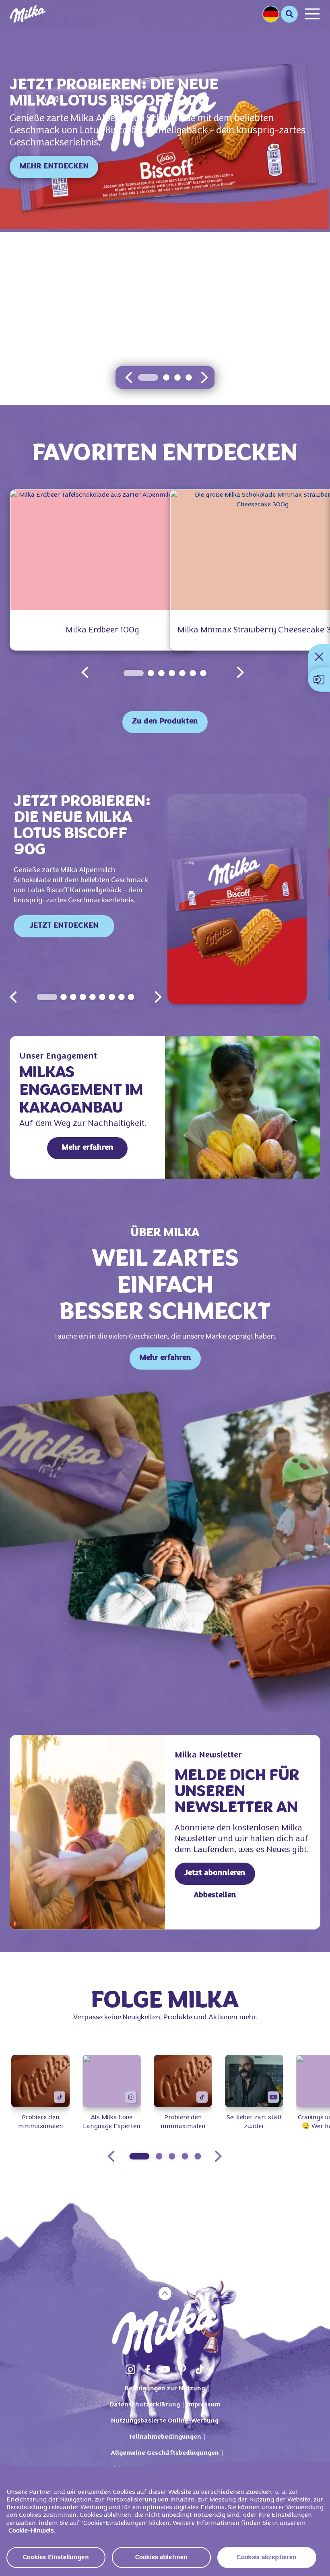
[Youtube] (165, 2369)
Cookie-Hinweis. (32, 2531)
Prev (13, 997)
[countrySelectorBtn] (271, 14)
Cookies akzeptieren (267, 2557)
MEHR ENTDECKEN (54, 167)
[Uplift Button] (165, 2293)
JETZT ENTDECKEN (64, 926)
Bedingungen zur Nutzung (165, 2389)
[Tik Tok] (200, 2369)
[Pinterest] (182, 2369)
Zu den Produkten (165, 722)
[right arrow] (204, 377)
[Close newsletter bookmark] (319, 657)
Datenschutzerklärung (145, 2405)
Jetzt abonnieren (215, 1873)
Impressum (204, 2405)
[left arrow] (129, 377)
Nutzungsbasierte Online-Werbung (165, 2421)
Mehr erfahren (88, 1148)
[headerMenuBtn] (312, 14)
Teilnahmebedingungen (165, 2437)
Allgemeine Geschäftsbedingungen (165, 2453)
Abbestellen (215, 1895)
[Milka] (28, 14)
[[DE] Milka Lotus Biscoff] (244, 899)
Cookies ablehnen (162, 2557)
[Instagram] (130, 2369)
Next (158, 997)
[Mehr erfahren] (243, 1107)
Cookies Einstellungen (56, 2557)
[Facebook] (148, 2369)
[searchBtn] (289, 14)
